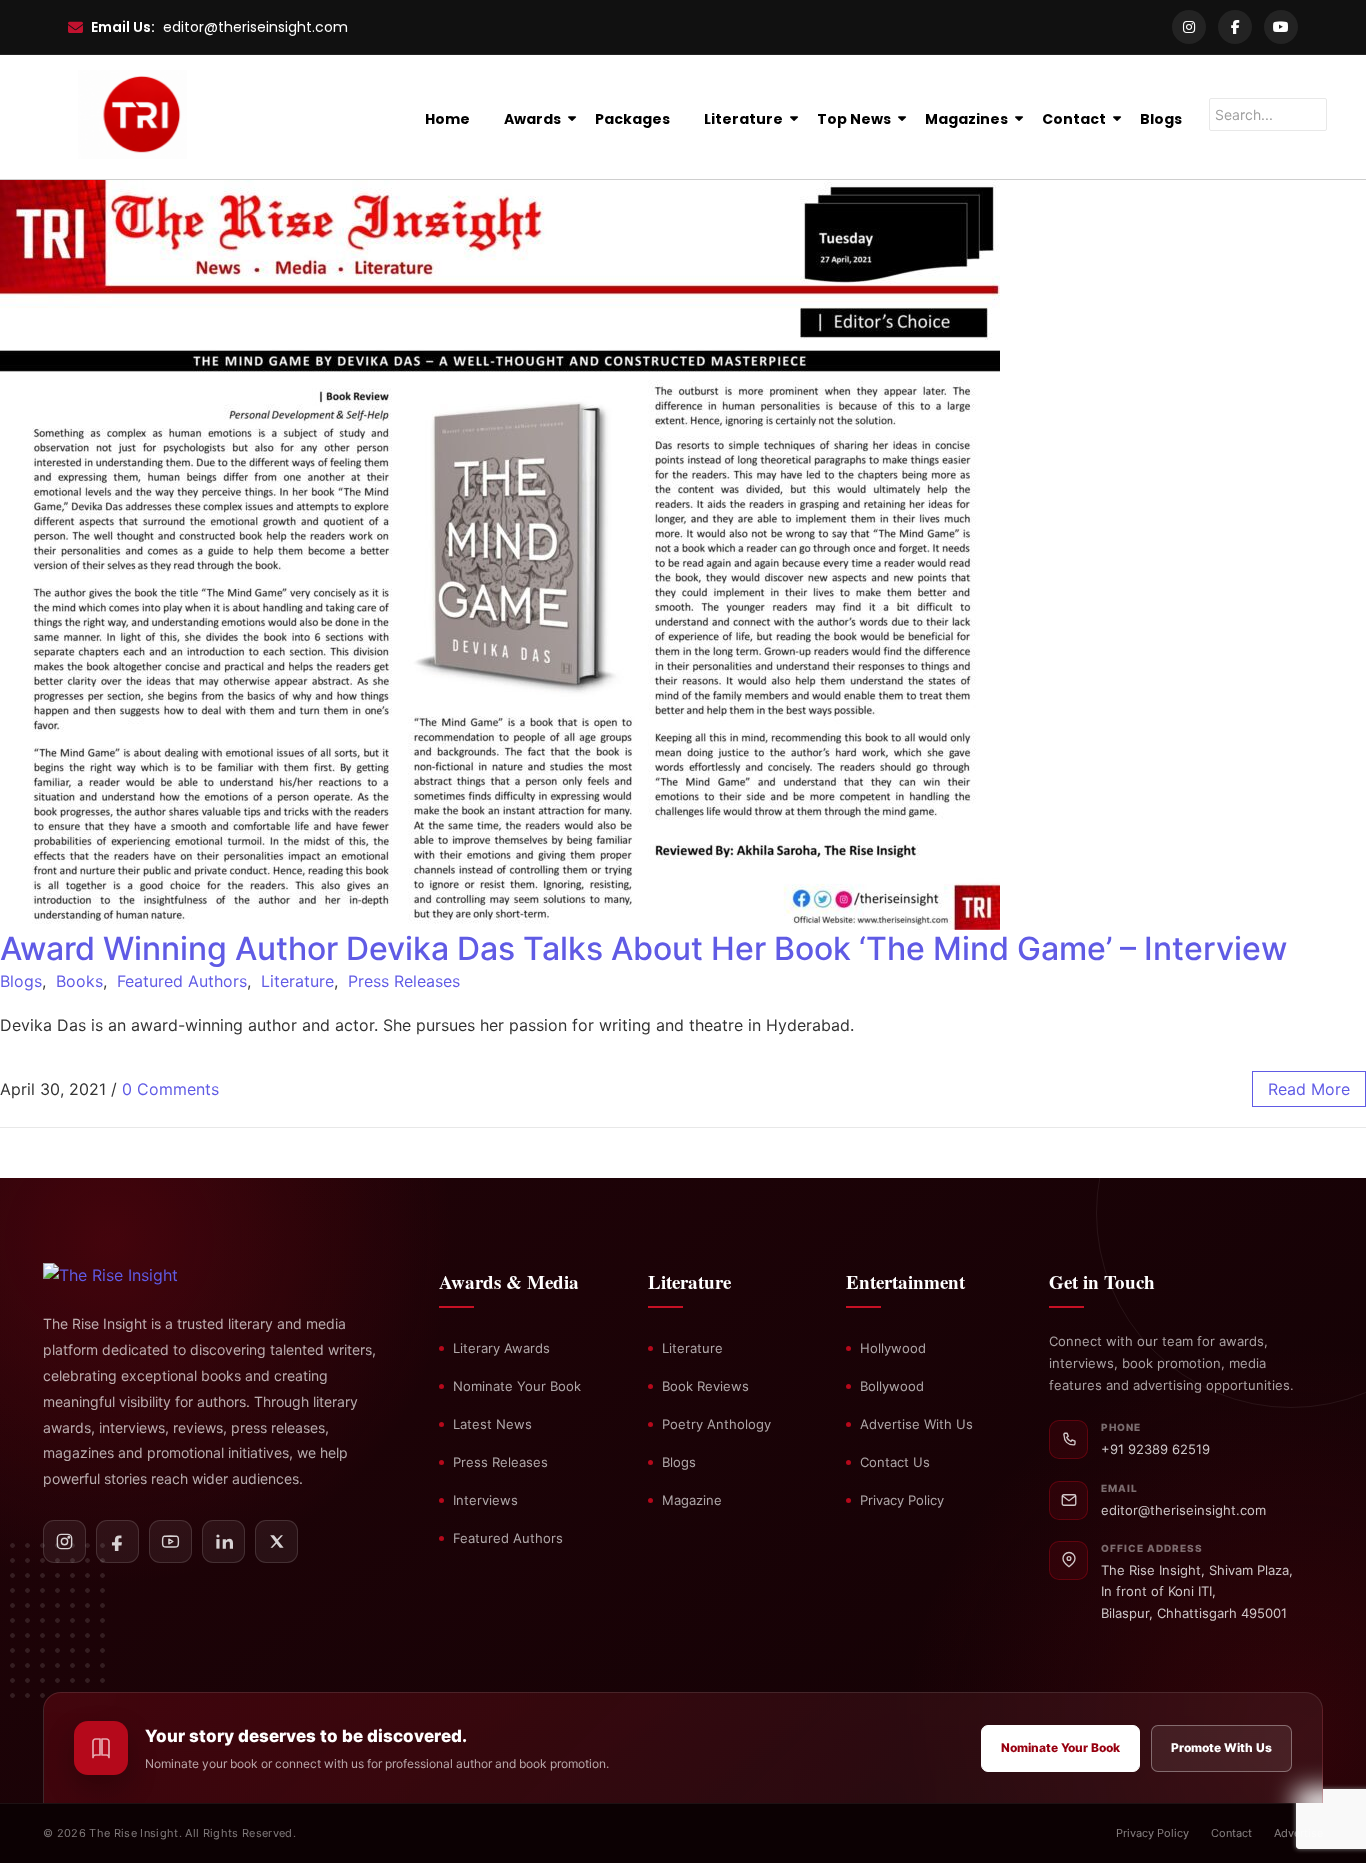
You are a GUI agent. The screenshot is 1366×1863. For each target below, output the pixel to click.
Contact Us (895, 1462)
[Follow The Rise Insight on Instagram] (64, 1541)
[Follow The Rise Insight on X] (276, 1541)
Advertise (1298, 1833)
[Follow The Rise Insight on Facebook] (117, 1541)
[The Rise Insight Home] (145, 1275)
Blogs (1161, 119)
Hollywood (893, 1348)
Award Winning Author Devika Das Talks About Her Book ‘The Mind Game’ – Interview (643, 948)
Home (447, 119)
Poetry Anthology (716, 1424)
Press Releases (404, 981)
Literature (743, 119)
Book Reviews (705, 1386)
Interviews (485, 1500)
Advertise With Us (916, 1424)
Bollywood (892, 1386)
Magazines (966, 119)
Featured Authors (182, 981)
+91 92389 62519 (1155, 1449)
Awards (532, 119)
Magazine (692, 1500)
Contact (1074, 119)
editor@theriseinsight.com (255, 27)
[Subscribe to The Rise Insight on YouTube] (170, 1541)
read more (1309, 1089)
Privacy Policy (902, 1500)
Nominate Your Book (517, 1386)
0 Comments (170, 1089)
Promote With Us (1221, 1747)
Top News (854, 119)
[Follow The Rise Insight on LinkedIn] (223, 1541)
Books (79, 981)
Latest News (492, 1424)
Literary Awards (501, 1348)
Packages (632, 119)
